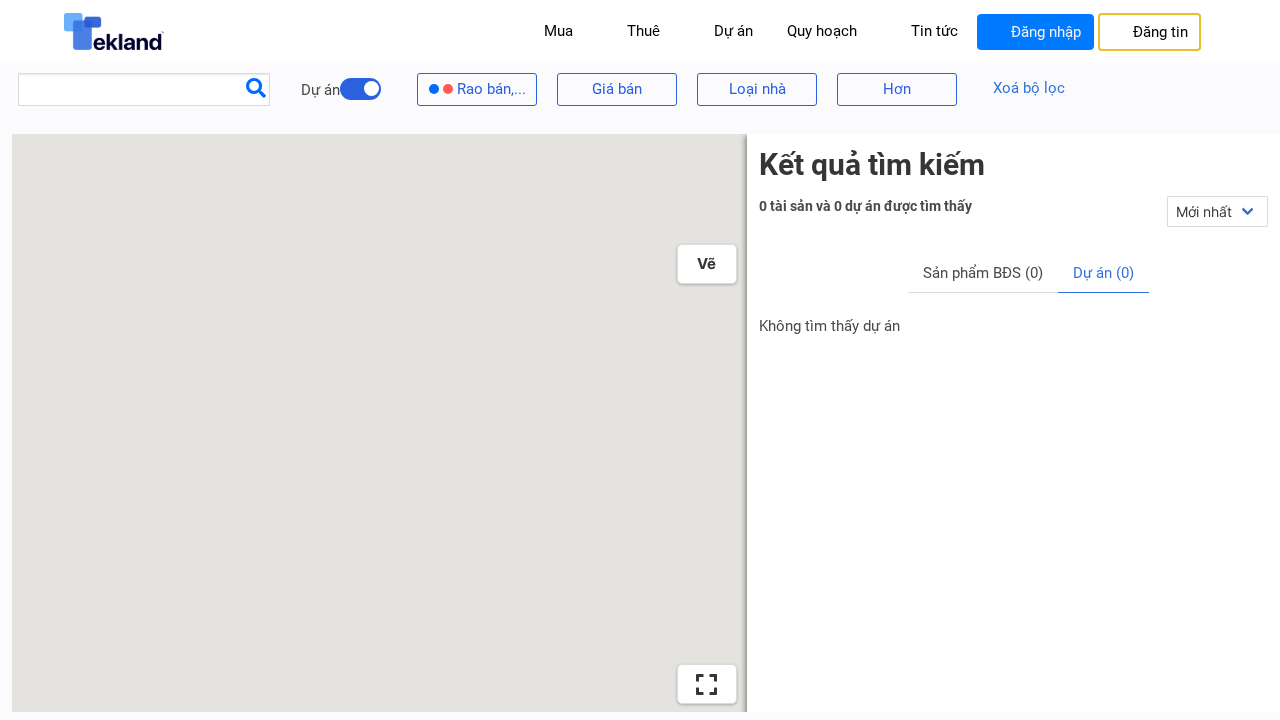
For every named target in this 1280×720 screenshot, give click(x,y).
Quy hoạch (822, 31)
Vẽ (706, 263)
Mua (558, 31)
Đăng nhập (1046, 32)
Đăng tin (1160, 32)
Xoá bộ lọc (1029, 88)
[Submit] (256, 87)
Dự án (733, 31)
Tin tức (934, 31)
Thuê (643, 31)
